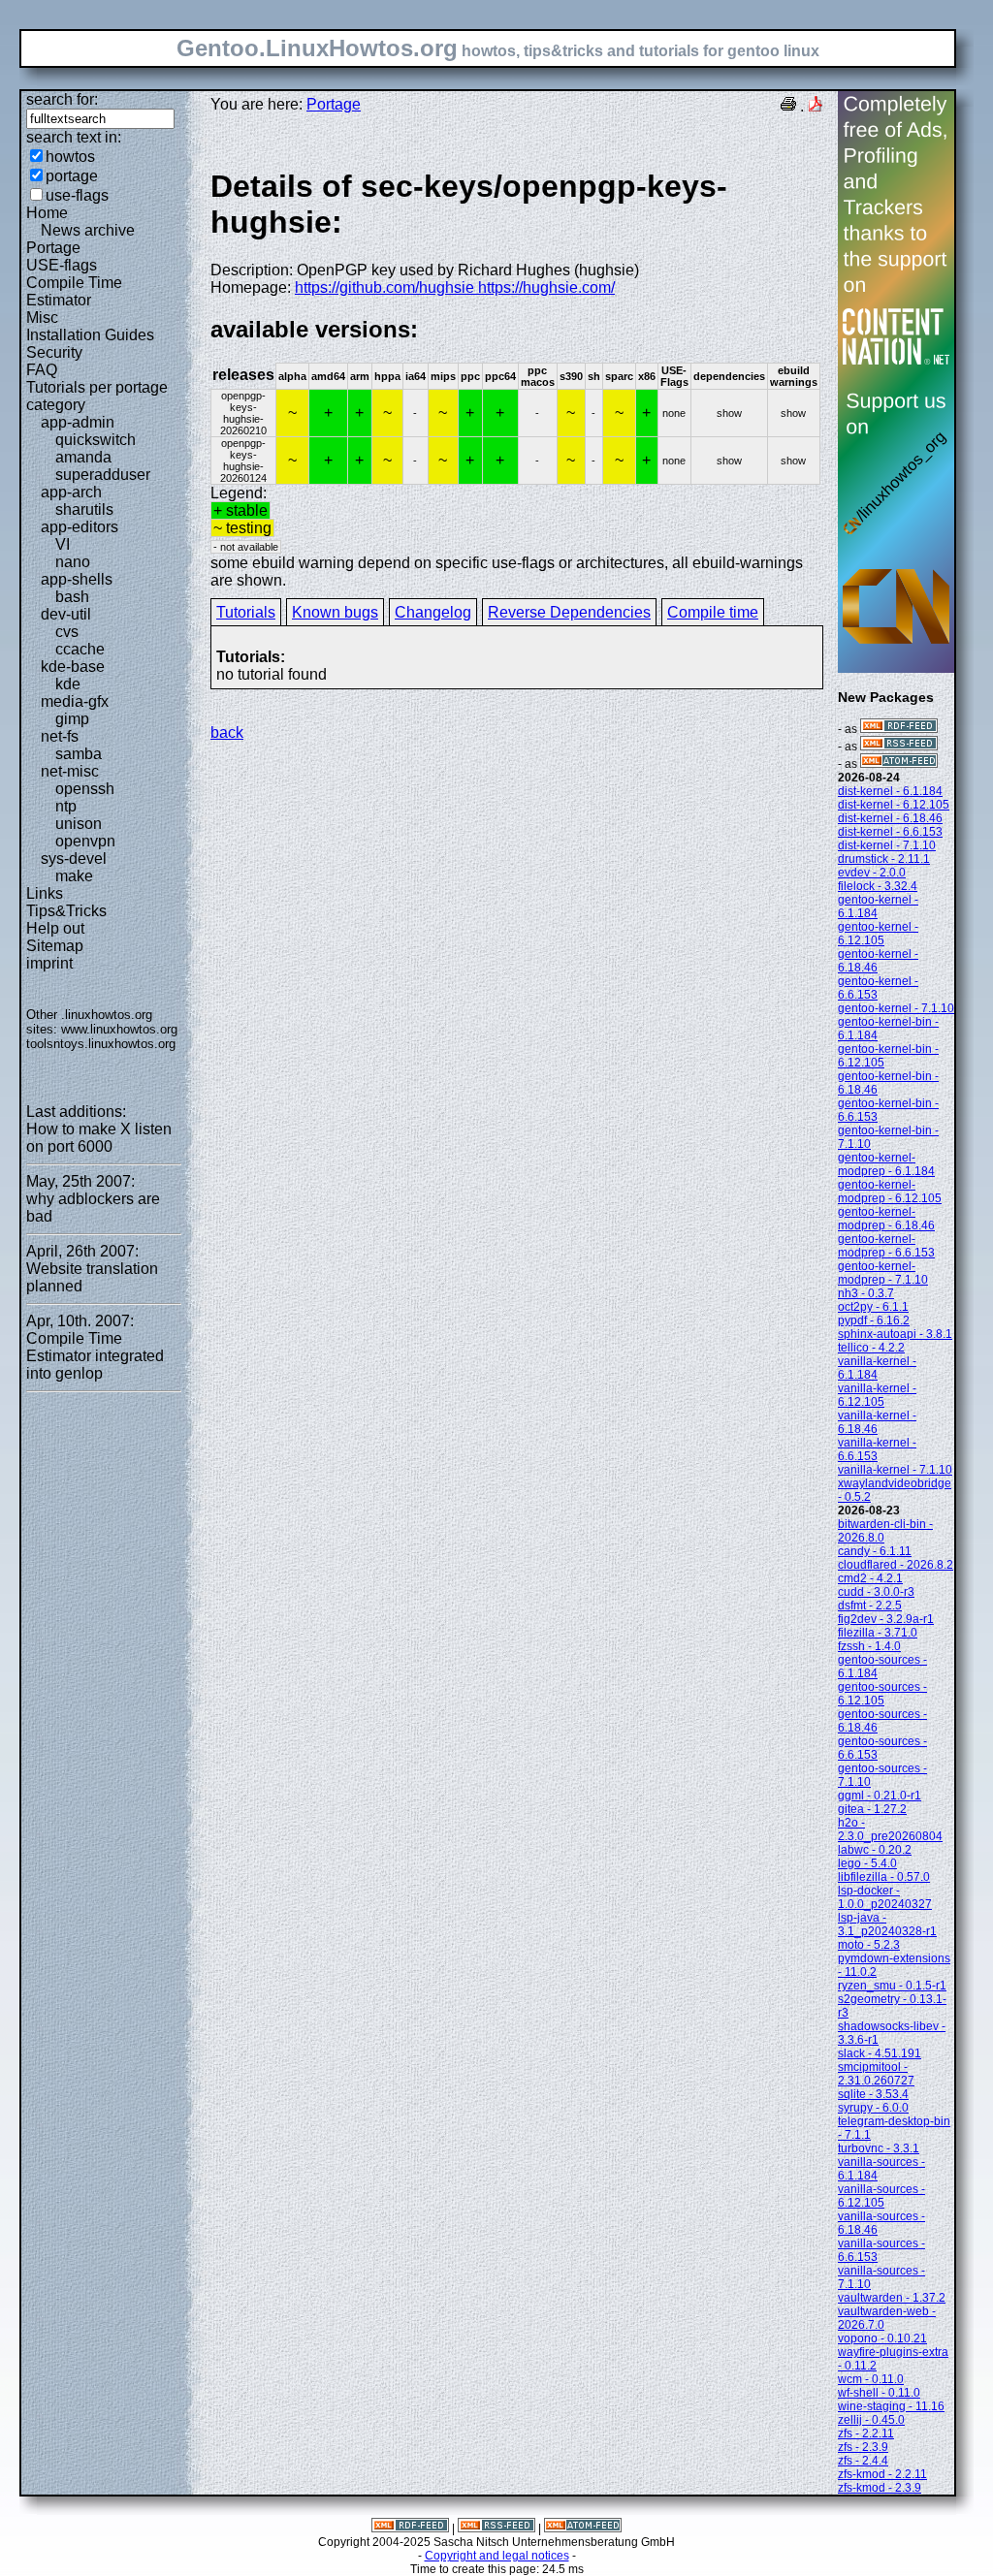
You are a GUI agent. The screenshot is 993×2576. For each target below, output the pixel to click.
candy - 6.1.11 (875, 1551)
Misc (42, 318)
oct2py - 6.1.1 (873, 1307)
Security (54, 352)
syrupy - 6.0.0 (873, 2108)
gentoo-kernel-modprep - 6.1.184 (886, 1164)
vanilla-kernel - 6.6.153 (877, 1449)
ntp (66, 806)
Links (45, 893)
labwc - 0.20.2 (875, 1850)
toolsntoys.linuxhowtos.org (101, 1044)
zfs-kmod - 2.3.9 (880, 2488)
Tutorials (246, 612)
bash (72, 597)
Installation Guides (90, 335)
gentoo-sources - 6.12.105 (882, 1694)
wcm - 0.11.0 (871, 2379)
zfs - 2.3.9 (863, 2447)
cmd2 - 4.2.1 (870, 1578)
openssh (85, 789)
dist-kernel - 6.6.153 (890, 832)
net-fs (60, 736)
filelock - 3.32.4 (878, 886)
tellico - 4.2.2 (871, 1348)
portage (72, 176)
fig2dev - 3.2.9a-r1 (886, 1619)
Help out (55, 928)
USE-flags (62, 265)
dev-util (66, 614)
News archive (88, 230)
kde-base (73, 667)
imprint (49, 963)
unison (79, 824)
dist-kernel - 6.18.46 (890, 818)
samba (79, 754)
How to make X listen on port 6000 (99, 1138)
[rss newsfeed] (899, 747)
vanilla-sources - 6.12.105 (881, 2196)
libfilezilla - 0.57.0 (884, 1877)
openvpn (85, 841)
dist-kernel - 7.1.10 (887, 845)
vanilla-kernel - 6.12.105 (877, 1395)
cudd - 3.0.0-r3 (876, 1592)
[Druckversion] (788, 106)
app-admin (78, 422)
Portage (53, 248)
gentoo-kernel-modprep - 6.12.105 (890, 1192)
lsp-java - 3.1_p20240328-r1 (887, 1924)
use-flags (77, 195)
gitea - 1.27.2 (872, 1809)
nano (73, 562)
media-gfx (75, 701)
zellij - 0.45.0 (871, 2420)
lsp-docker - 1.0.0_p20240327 (885, 1897)
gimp (72, 719)
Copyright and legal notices (497, 2556)
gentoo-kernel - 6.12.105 (878, 934)
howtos (70, 157)
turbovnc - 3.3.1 (879, 2148)
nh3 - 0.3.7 (866, 1293)
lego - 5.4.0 (867, 1863)
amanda (83, 457)
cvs (67, 632)
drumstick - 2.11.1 (884, 859)
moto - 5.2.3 (869, 1945)
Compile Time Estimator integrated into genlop (95, 1356)
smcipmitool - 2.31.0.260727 (876, 2074)
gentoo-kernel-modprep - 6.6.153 (886, 1246)
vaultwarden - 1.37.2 (892, 2298)
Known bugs (335, 612)
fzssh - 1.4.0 (869, 1646)
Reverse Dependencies (569, 612)
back (227, 732)
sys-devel (74, 859)
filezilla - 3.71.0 (878, 1633)
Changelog (433, 612)
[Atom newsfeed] (899, 764)
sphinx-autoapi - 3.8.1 (895, 1334)
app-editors (80, 527)
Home (47, 213)
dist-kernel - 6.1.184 (890, 791)
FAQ (42, 370)
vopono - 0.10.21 (882, 2338)
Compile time (713, 612)
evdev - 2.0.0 (872, 873)
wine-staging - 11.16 (891, 2406)
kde (68, 684)
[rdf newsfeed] (899, 729)
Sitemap (55, 946)
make (74, 876)
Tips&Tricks (66, 911)
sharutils (84, 509)
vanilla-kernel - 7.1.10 (895, 1470)
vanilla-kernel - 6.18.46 (877, 1422)
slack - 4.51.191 (880, 2053)
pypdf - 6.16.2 (874, 1320)
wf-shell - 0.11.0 (879, 2393)
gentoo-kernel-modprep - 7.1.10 (883, 1273)
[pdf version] (816, 106)
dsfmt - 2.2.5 (870, 1606)
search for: (62, 99)
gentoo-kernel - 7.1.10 (896, 1008)
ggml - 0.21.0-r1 (880, 1796)
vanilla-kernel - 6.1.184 (877, 1368)
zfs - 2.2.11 (866, 2433)
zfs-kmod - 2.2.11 (882, 2474)
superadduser (103, 475)
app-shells (77, 579)
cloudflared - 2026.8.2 (896, 1565)
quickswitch (96, 440)
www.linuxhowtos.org (119, 1029)
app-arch (71, 492)
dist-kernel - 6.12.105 (894, 805)
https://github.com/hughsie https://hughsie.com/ (455, 287)
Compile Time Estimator (74, 291)
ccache (80, 649)
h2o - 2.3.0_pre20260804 (890, 1829)
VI (63, 544)
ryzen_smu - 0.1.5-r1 (892, 1986)
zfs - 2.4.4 (863, 2461)
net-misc (70, 771)
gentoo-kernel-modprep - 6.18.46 (886, 1219)
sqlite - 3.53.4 (873, 2094)
